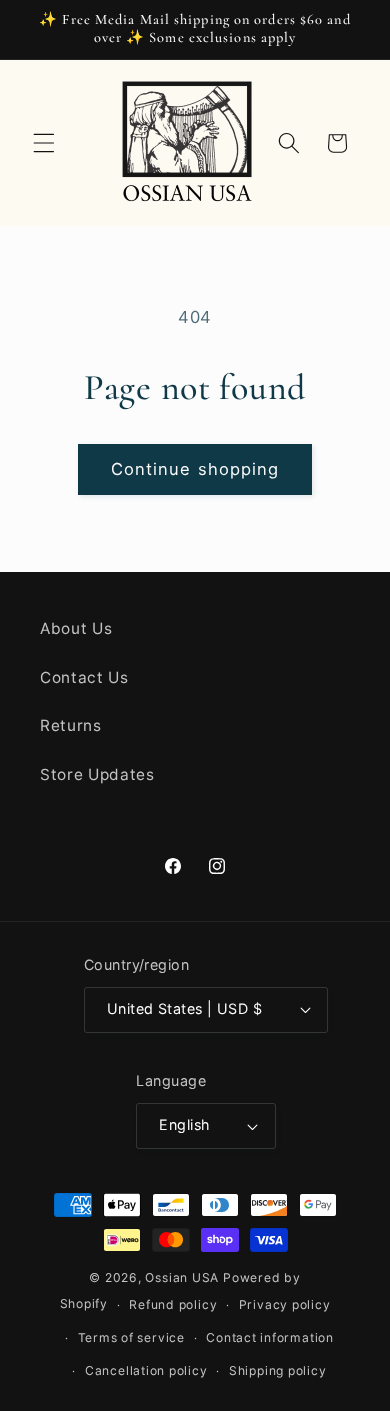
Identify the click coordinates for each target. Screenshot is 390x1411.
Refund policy (173, 1304)
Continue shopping (195, 469)
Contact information (270, 1337)
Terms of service (131, 1337)
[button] (44, 143)
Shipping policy (278, 1370)
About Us (76, 628)
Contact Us (84, 677)
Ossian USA (182, 1277)
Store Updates (97, 774)
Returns (71, 725)
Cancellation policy (146, 1370)
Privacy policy (285, 1304)
